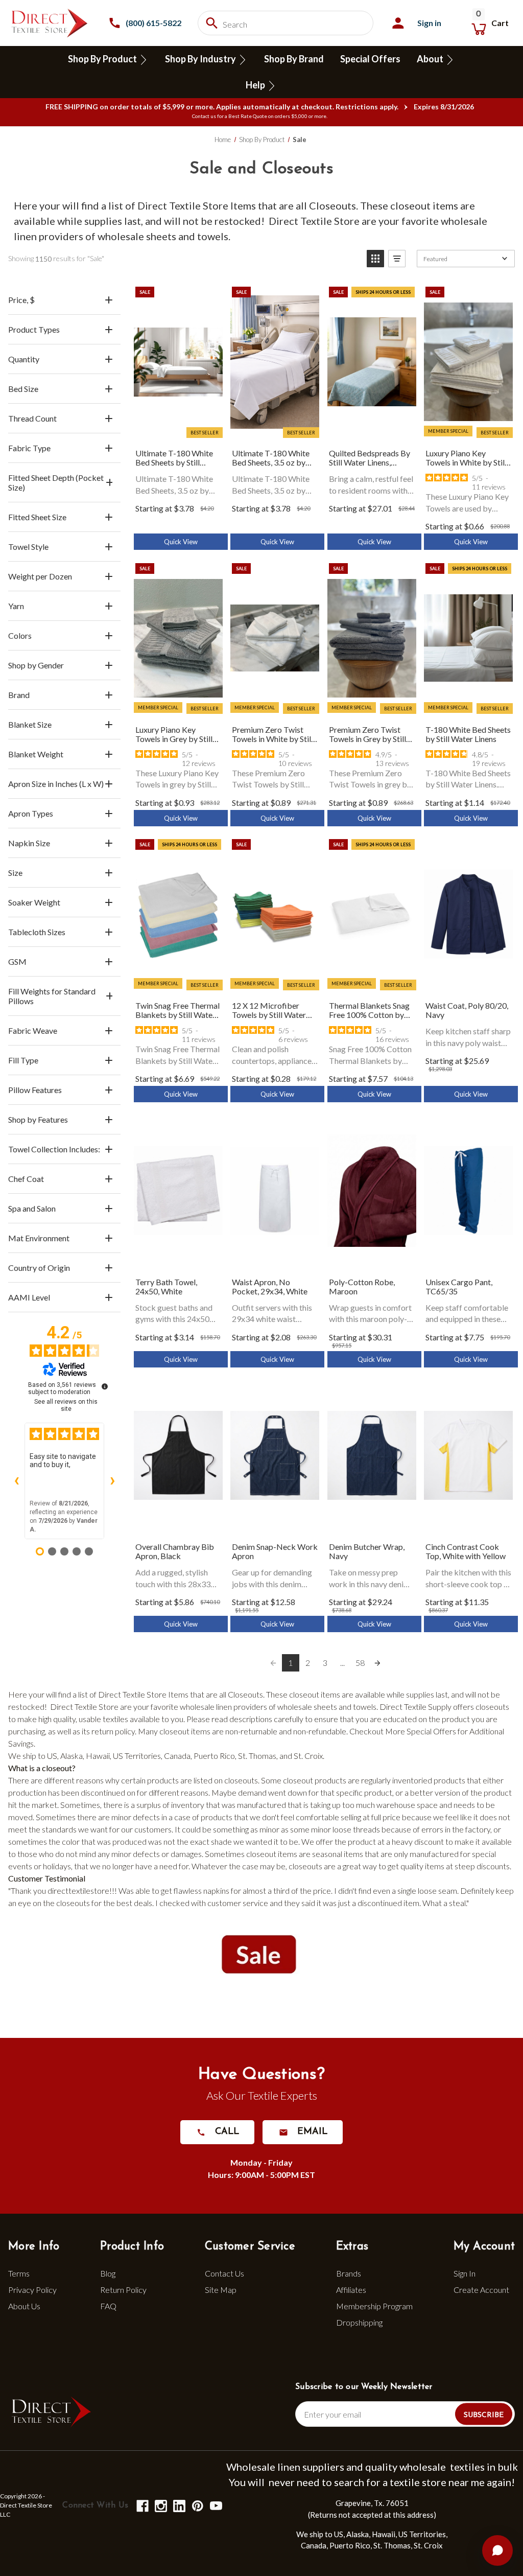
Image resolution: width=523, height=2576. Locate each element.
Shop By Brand (294, 59)
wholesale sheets (137, 236)
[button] (375, 259)
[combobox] (286, 23)
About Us (24, 2306)
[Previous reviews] (16, 1481)
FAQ (108, 2306)
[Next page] (377, 1663)
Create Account (481, 2290)
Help (256, 85)
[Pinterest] (197, 2505)
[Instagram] (160, 2505)
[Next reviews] (112, 1481)
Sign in (429, 23)
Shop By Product (103, 59)
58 (360, 1663)
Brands (349, 2273)
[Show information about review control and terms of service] (105, 1386)
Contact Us (224, 2273)
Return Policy (123, 2290)
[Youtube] (215, 2505)
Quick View (181, 542)
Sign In (465, 2273)
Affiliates (351, 2290)
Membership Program (374, 2306)
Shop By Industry (201, 59)
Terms (19, 2273)
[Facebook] (142, 2505)
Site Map (221, 2290)
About (431, 59)
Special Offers (370, 59)
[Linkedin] (179, 2505)
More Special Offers (421, 1731)
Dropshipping (359, 2322)
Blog (108, 2273)
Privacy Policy (32, 2290)
